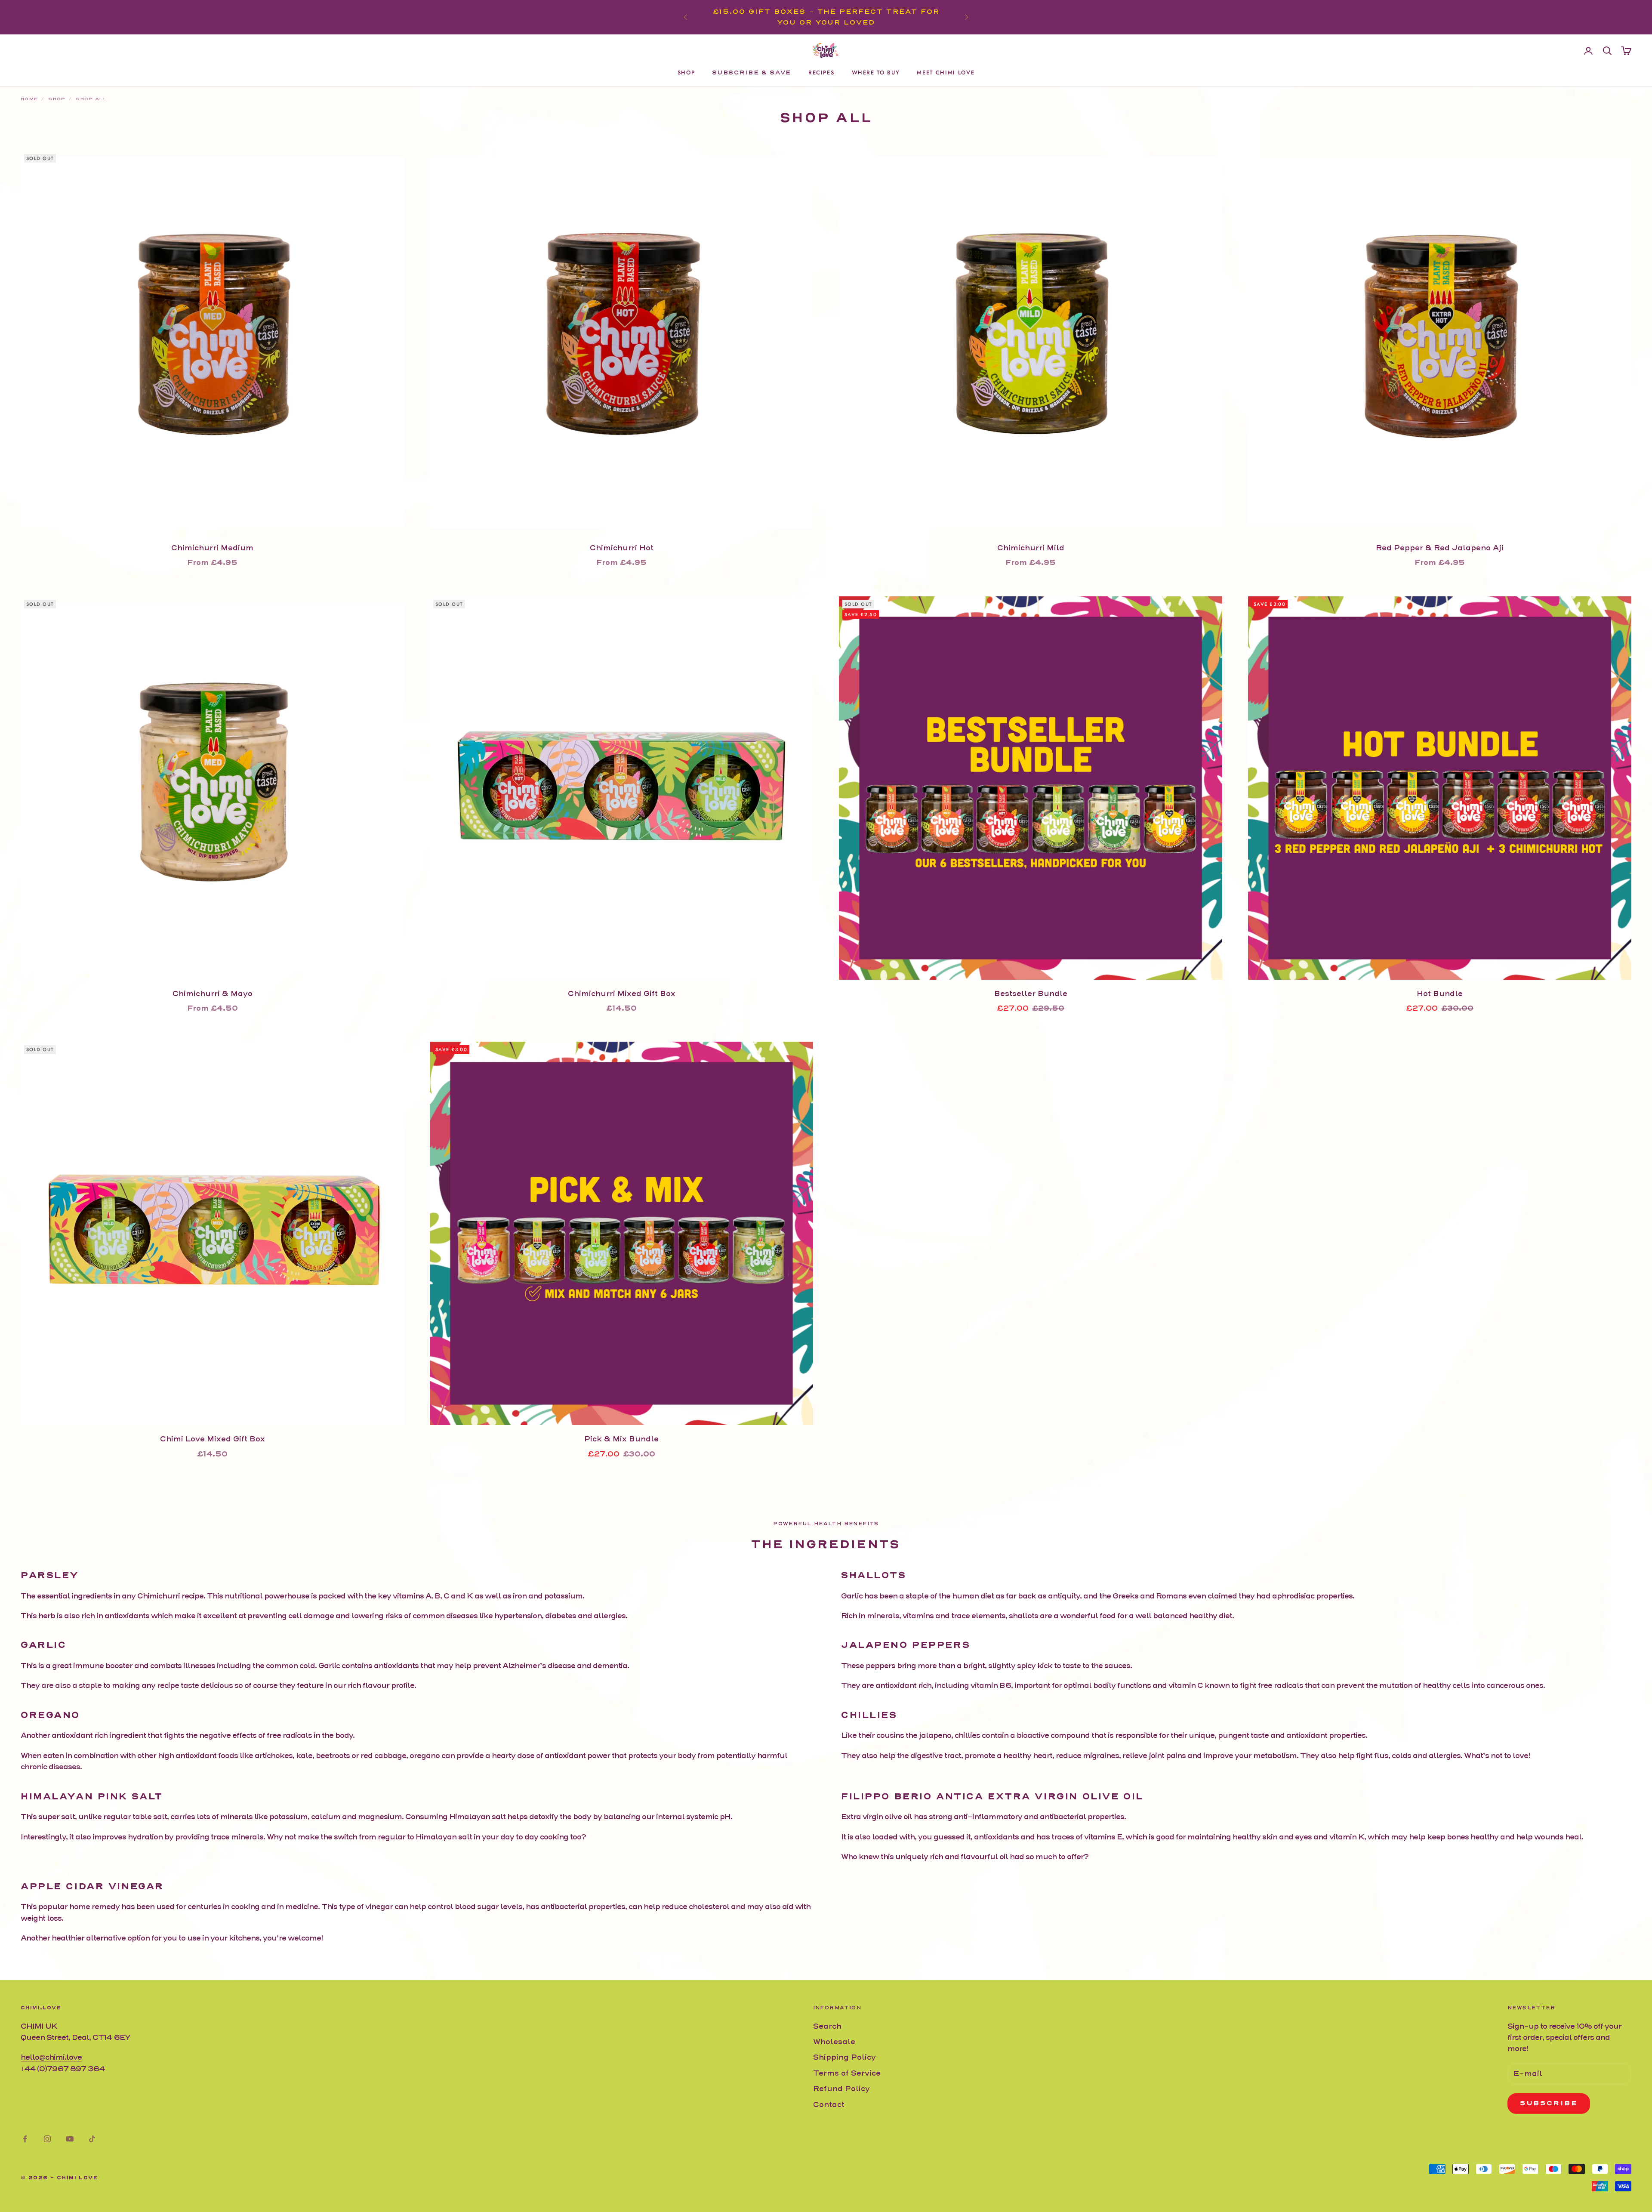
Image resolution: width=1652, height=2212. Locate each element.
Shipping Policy (844, 2057)
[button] (19, 2193)
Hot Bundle (1440, 994)
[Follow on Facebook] (25, 2139)
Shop (686, 72)
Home (29, 99)
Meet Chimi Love (946, 72)
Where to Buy (876, 72)
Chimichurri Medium (212, 548)
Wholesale (834, 2042)
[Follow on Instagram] (47, 2139)
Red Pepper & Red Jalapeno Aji (1440, 548)
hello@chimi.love (51, 2057)
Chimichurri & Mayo (213, 994)
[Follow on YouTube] (70, 2139)
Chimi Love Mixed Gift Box (213, 1439)
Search (827, 2026)
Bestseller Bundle (1031, 994)
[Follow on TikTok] (92, 2139)
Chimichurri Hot (622, 548)
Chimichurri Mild (1031, 548)
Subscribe (1549, 2103)
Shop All (91, 99)
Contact (829, 2105)
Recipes (821, 72)
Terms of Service (847, 2073)
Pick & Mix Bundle (621, 1439)
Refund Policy (841, 2089)
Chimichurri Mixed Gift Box (622, 994)
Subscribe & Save (752, 72)
